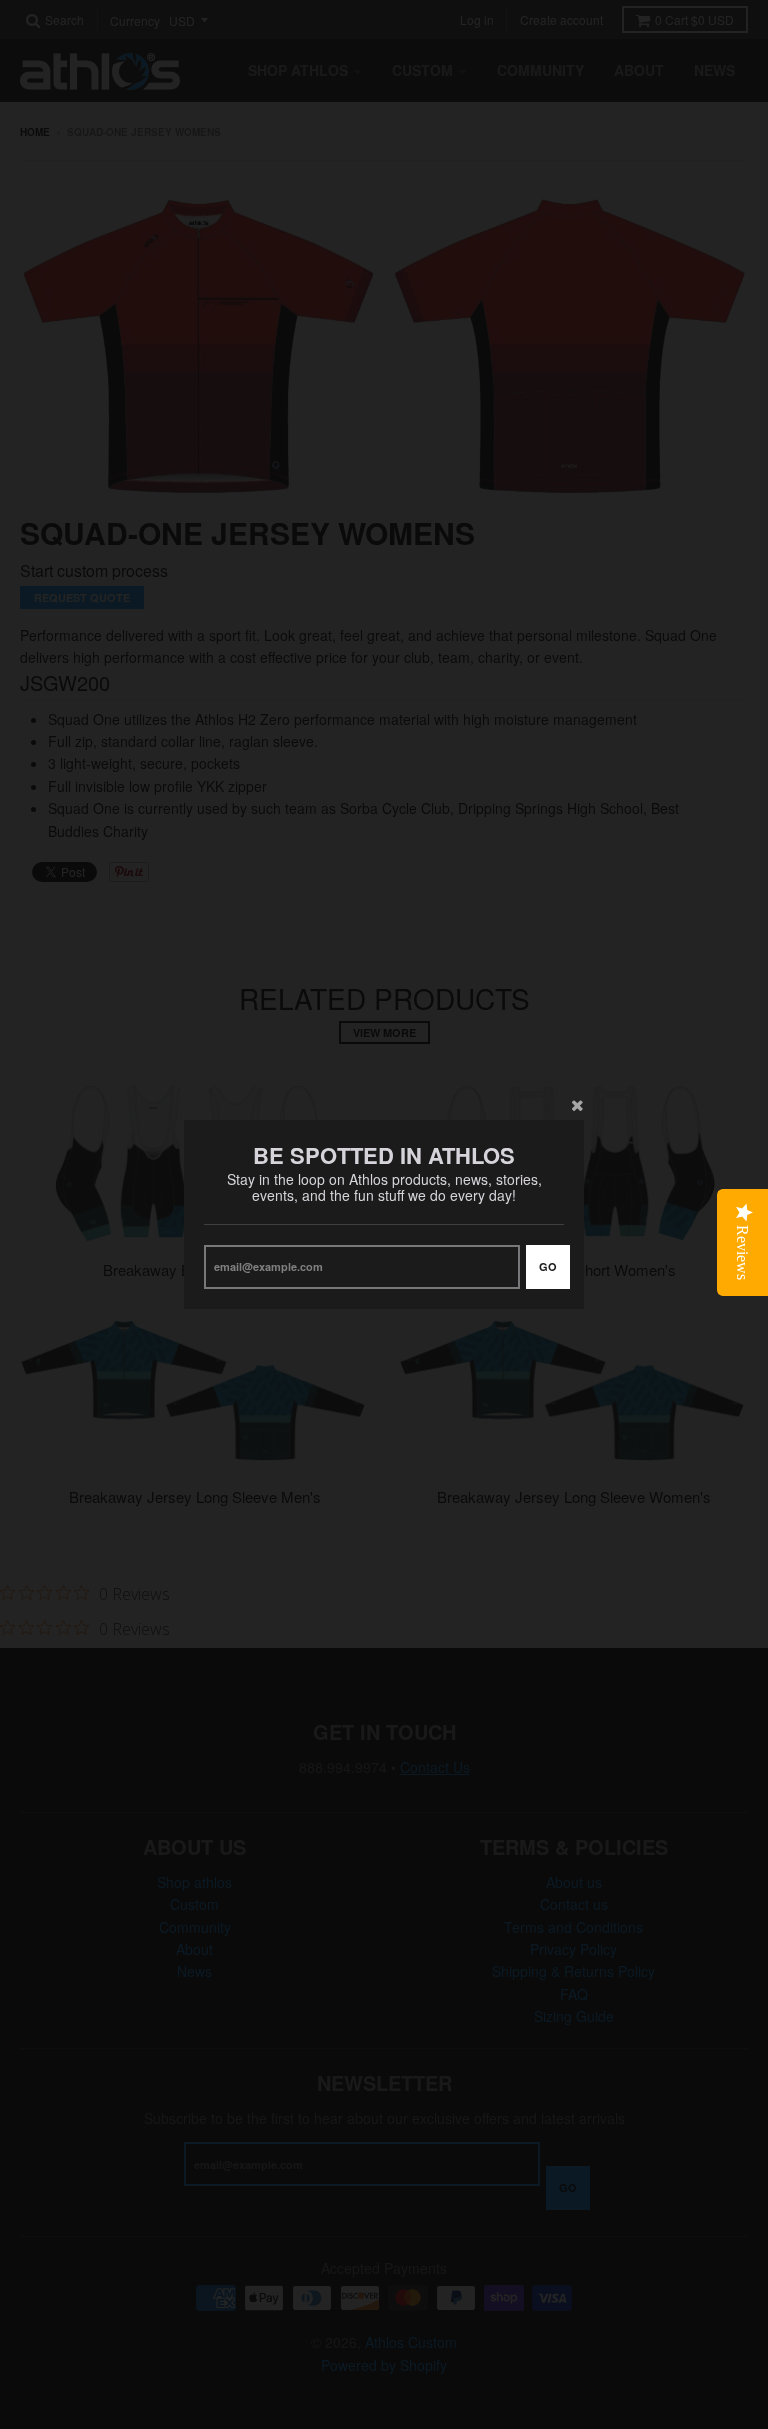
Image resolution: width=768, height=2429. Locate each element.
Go (548, 1266)
